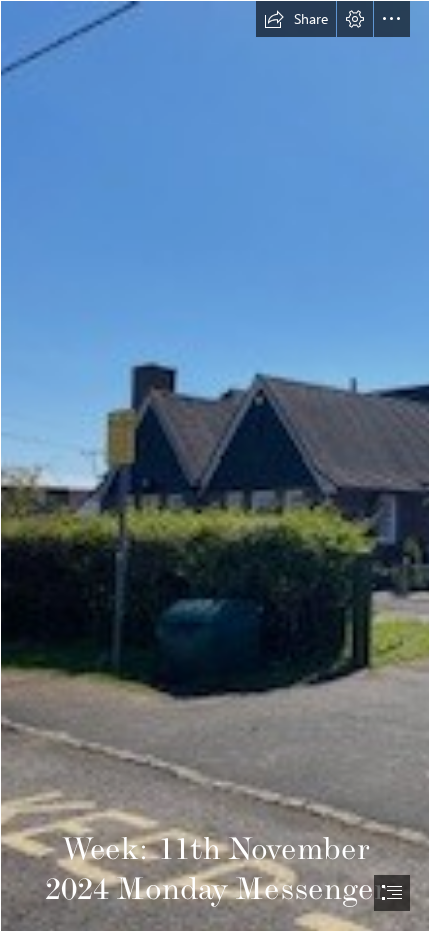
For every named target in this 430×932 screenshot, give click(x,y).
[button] (296, 19)
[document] (215, 466)
